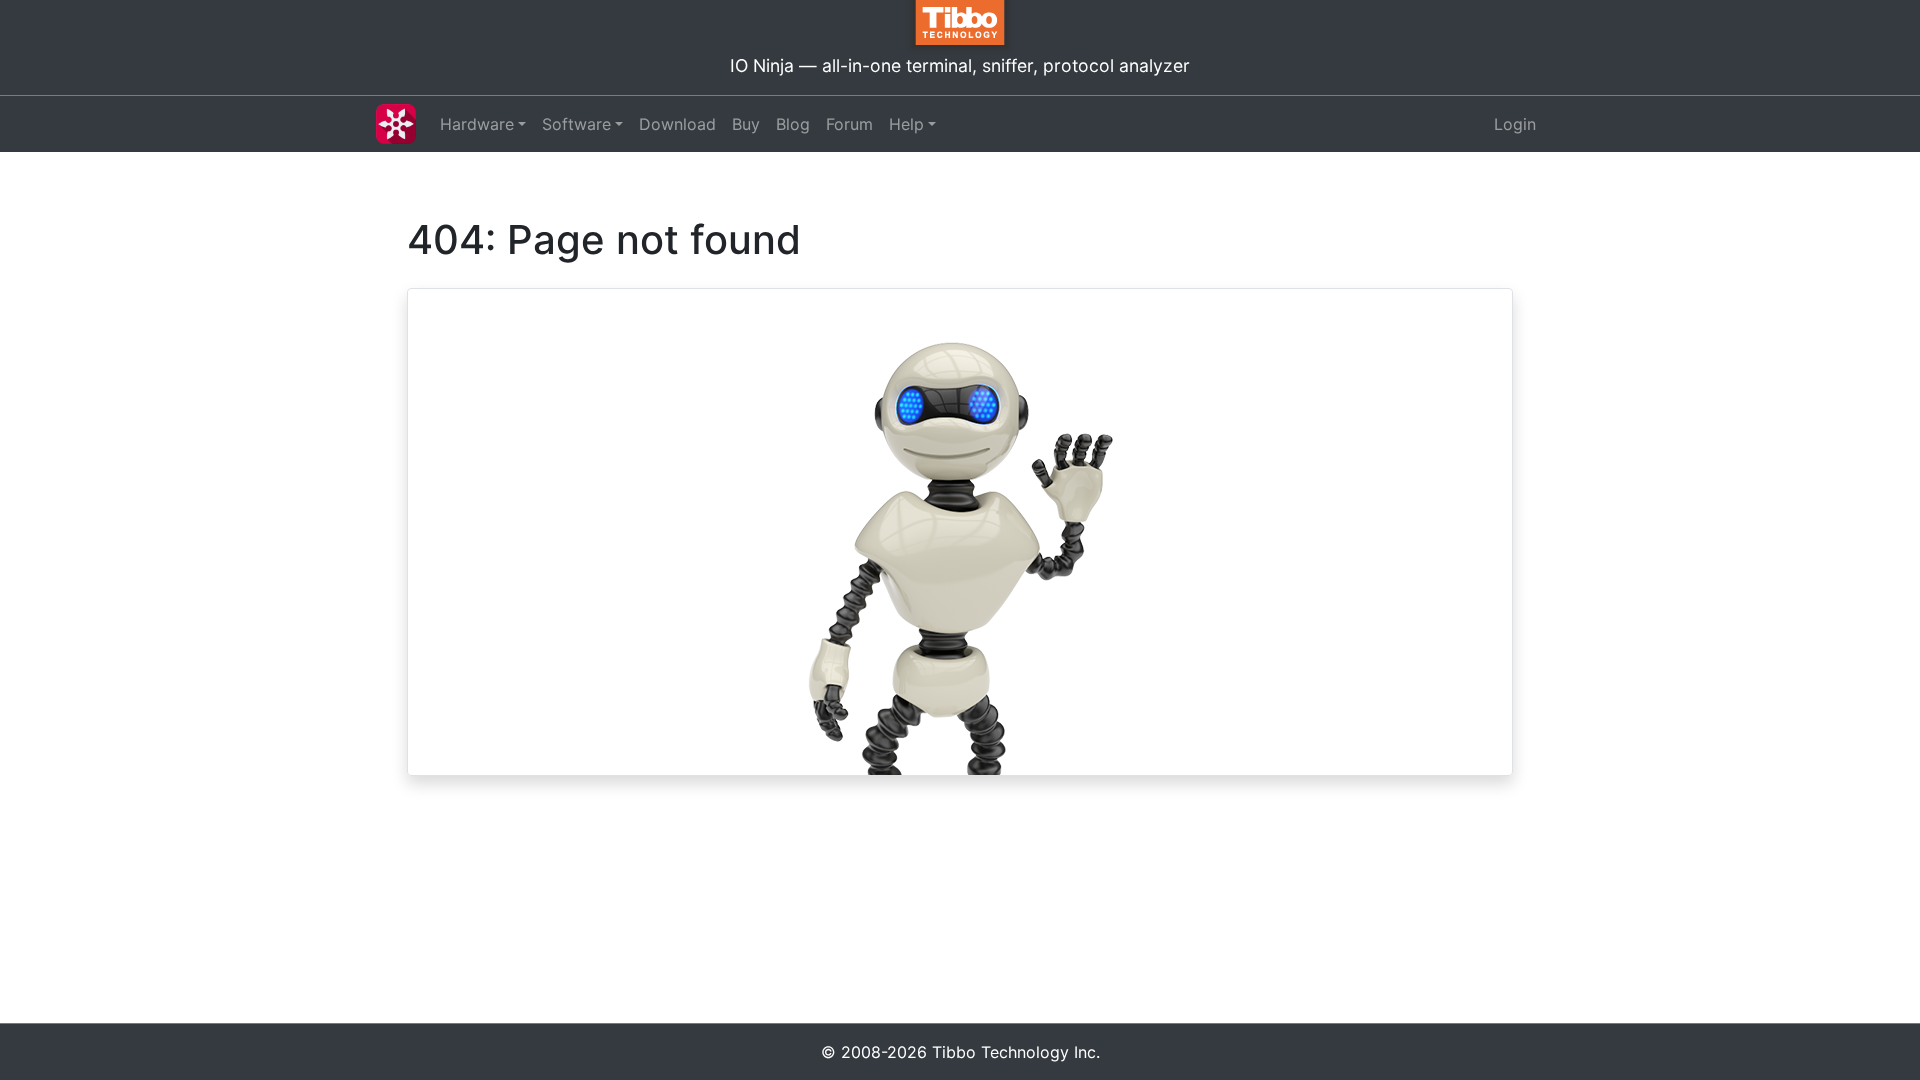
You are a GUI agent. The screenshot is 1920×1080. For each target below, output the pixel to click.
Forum (849, 124)
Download (677, 124)
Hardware (477, 124)
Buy (746, 124)
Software (576, 124)
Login (1515, 124)
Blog (793, 124)
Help (906, 124)
